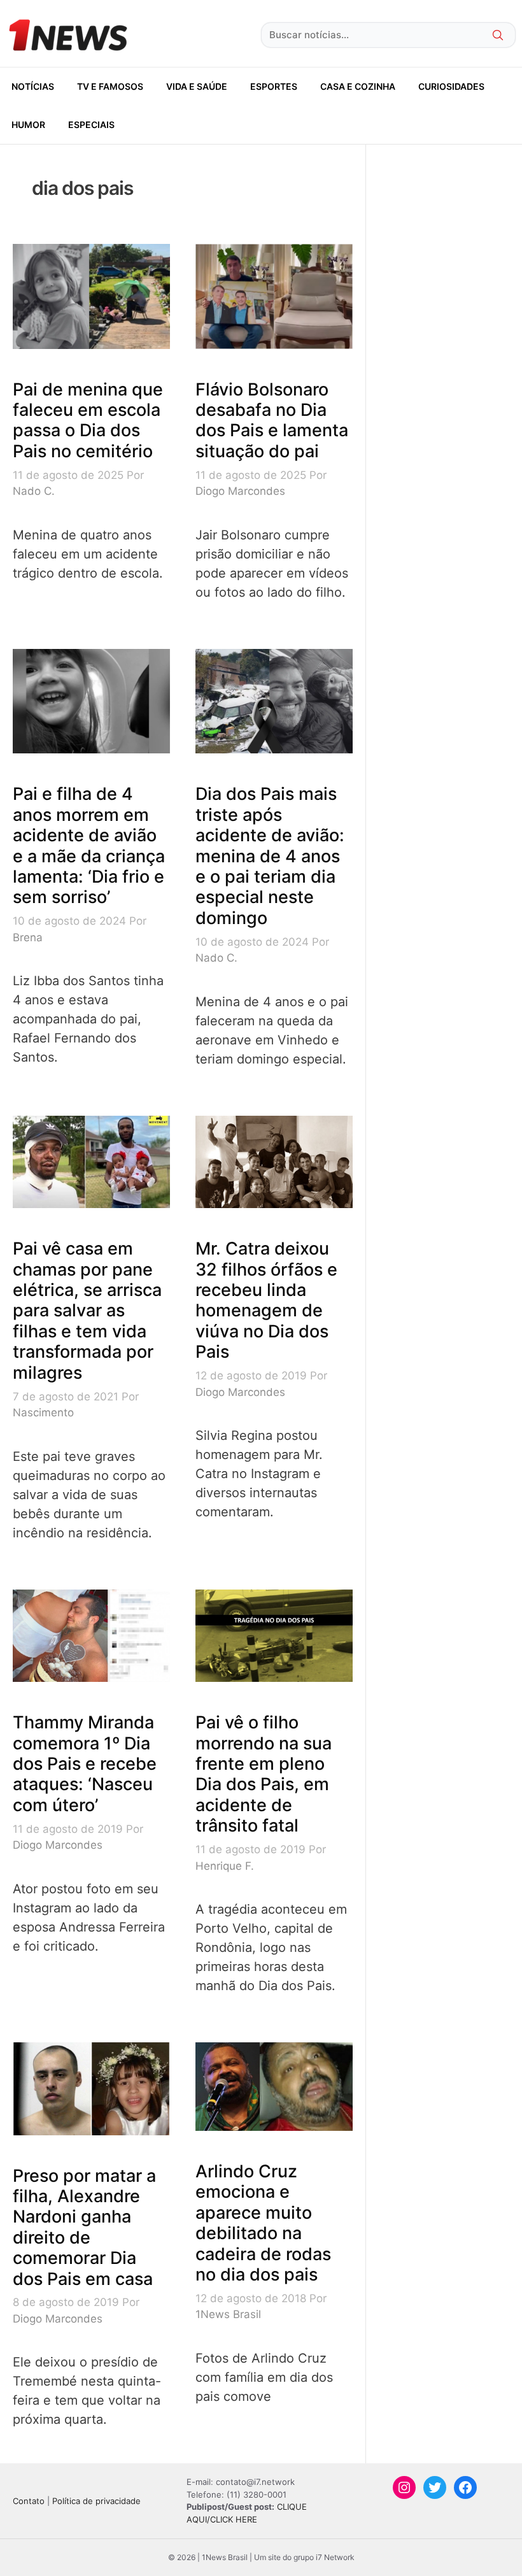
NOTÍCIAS (33, 86)
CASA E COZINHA (358, 86)
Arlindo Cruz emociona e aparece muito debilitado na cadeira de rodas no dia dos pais (263, 2223)
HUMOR (28, 125)
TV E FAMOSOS (110, 86)
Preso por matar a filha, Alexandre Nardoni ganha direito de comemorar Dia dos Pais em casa (84, 2227)
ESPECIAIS (91, 125)
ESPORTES (274, 86)
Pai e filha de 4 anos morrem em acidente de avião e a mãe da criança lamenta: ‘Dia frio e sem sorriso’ (89, 845)
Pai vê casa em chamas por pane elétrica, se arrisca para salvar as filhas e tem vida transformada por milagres (87, 1310)
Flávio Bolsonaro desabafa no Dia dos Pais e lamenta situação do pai (272, 420)
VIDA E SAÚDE (197, 86)
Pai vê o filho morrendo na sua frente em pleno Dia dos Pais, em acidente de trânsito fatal (264, 1774)
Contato (29, 2501)
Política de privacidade (96, 2501)
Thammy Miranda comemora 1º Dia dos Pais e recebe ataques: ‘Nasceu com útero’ (85, 1764)
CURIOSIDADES (451, 86)
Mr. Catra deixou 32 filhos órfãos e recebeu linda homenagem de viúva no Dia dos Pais (266, 1300)
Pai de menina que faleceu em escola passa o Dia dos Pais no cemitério (88, 420)
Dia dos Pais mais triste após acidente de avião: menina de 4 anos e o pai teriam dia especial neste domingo (270, 856)
